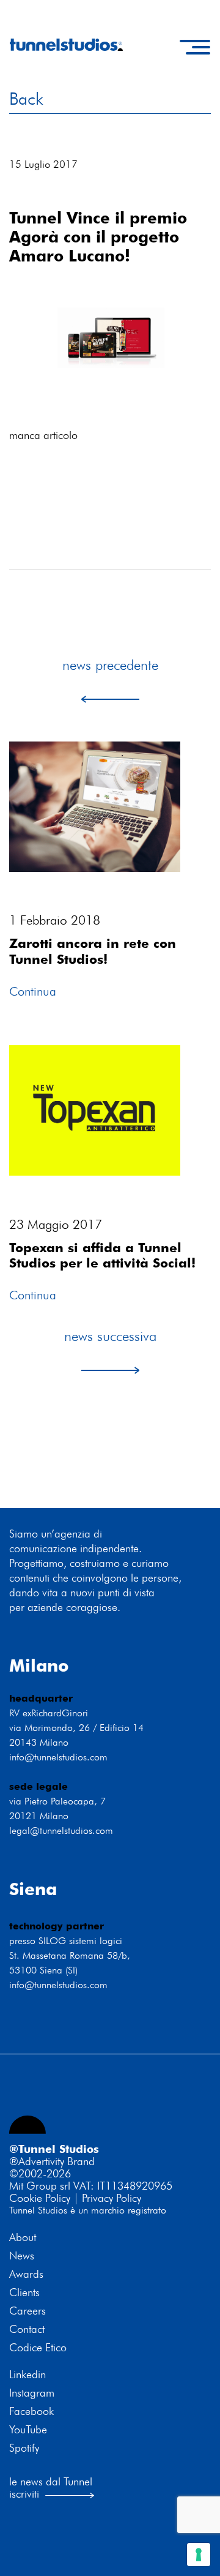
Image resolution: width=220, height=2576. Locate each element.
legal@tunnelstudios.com (61, 1831)
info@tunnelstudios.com (58, 1757)
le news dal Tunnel (51, 2481)
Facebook (31, 2411)
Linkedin (28, 2375)
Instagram (32, 2393)
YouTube (28, 2430)
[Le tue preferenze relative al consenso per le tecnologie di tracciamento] (199, 2555)
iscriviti (24, 2494)
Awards (26, 2274)
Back (26, 99)
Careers (28, 2311)
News (22, 2256)
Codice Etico (38, 2348)
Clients (24, 2292)
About (23, 2237)
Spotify (24, 2448)
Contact (27, 2329)
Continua (33, 991)
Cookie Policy (40, 2198)
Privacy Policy (112, 2198)
